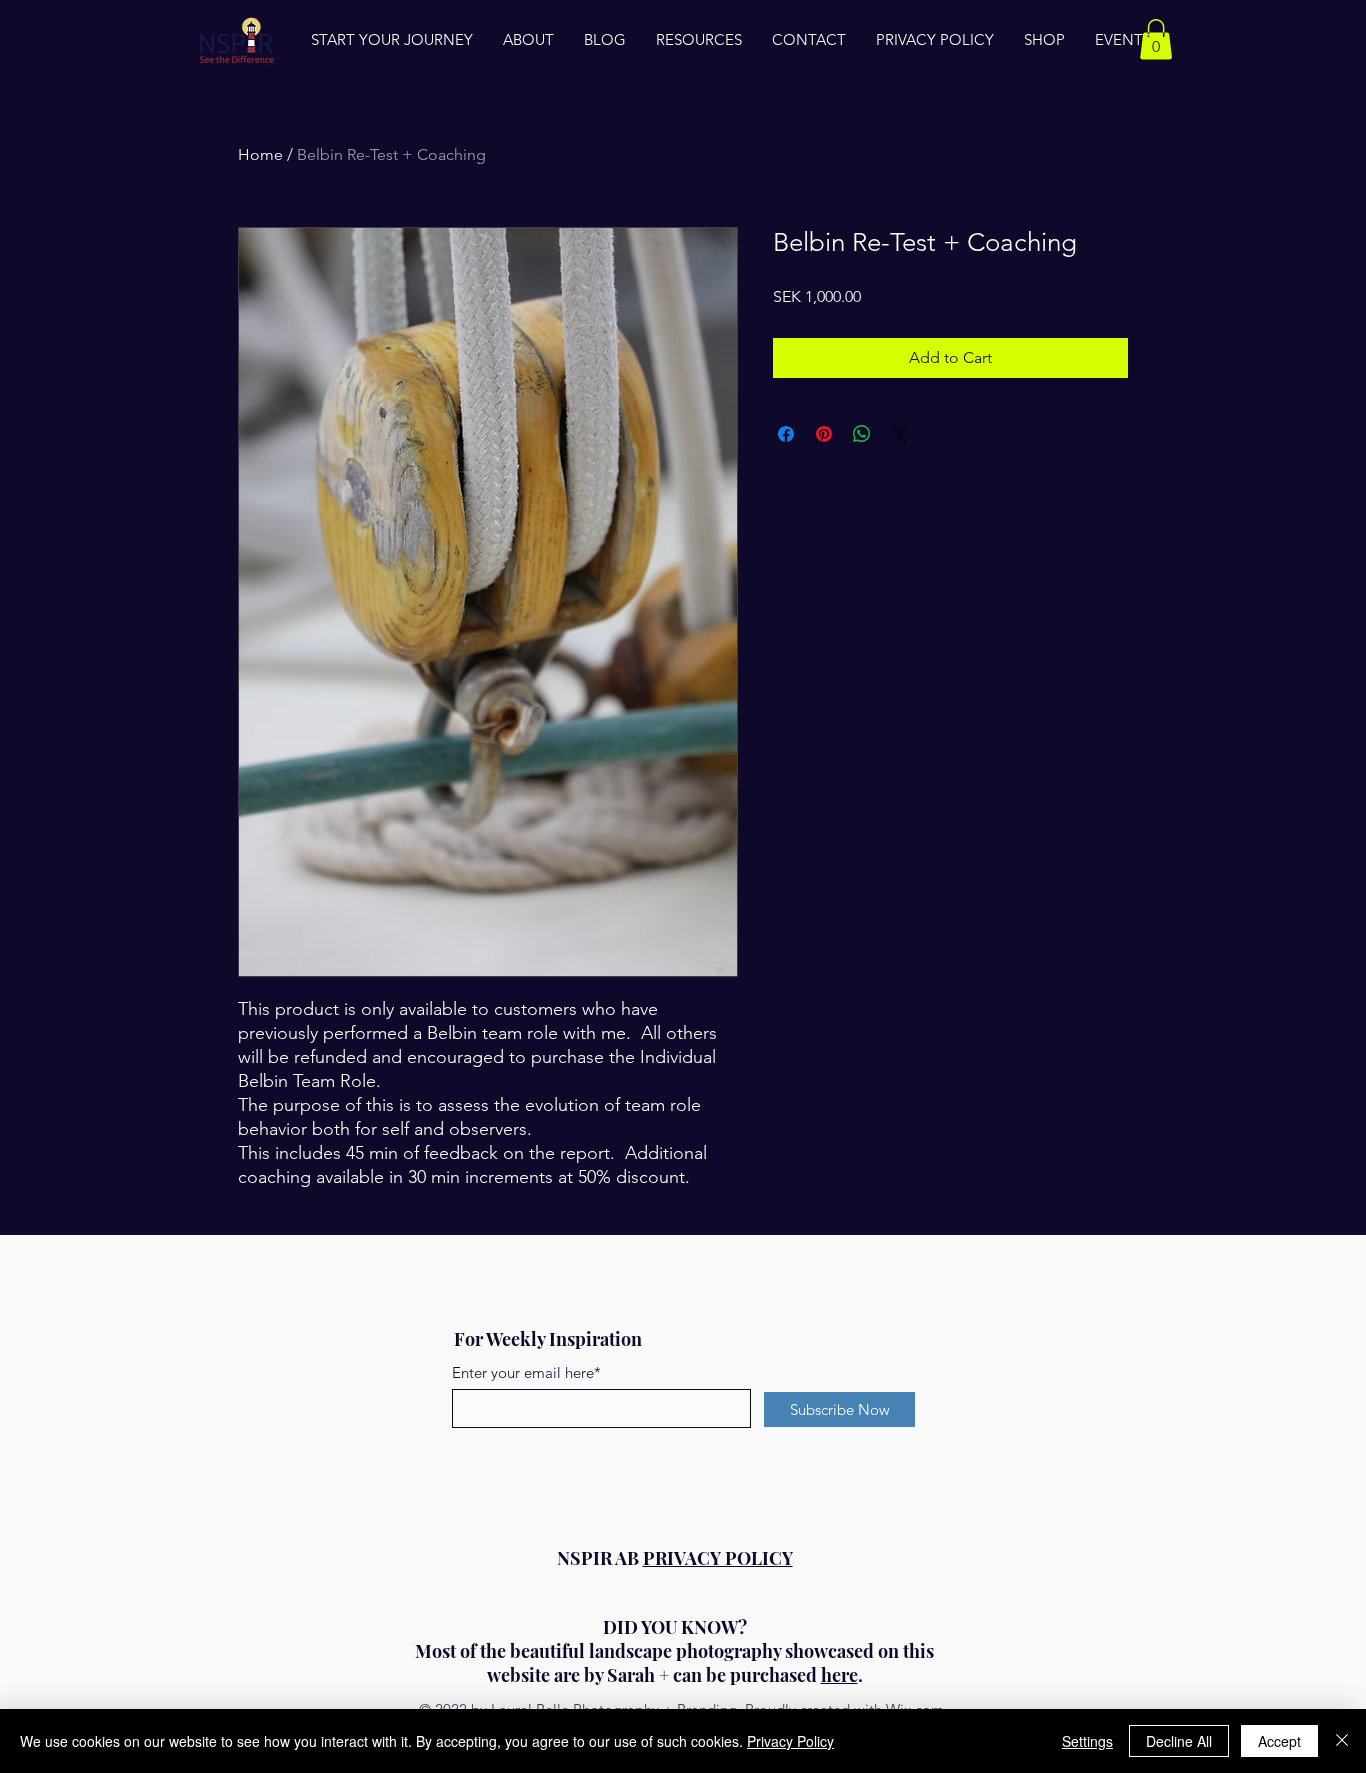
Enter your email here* (526, 1372)
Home (260, 154)
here (839, 1675)
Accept (1279, 1741)
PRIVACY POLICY (718, 1558)
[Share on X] (900, 434)
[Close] (1342, 1741)
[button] (1156, 39)
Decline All (1179, 1741)
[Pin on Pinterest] (824, 434)
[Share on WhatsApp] (862, 434)
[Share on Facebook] (786, 434)
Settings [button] (1087, 1741)
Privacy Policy (790, 1741)
